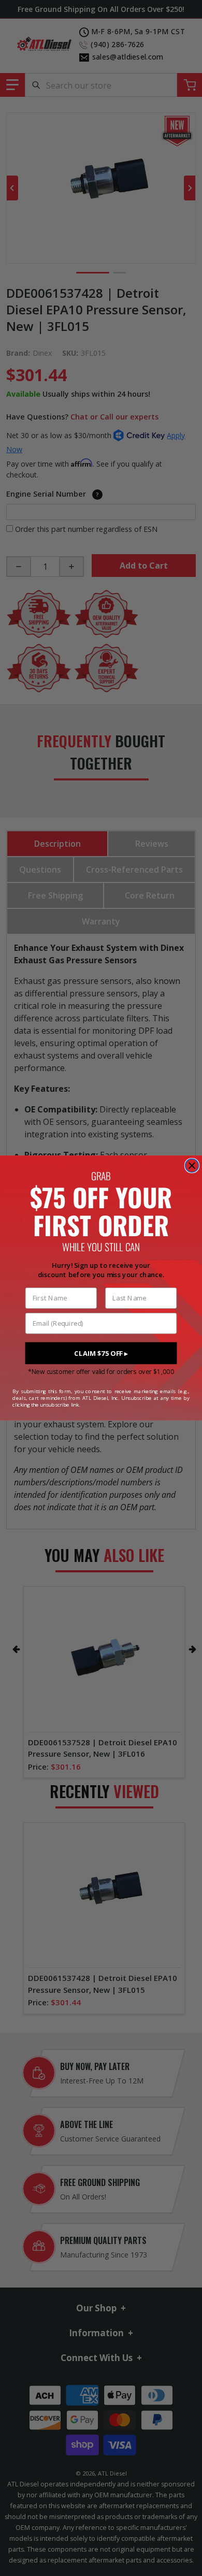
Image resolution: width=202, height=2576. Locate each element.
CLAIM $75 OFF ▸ (101, 1353)
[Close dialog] (192, 1166)
